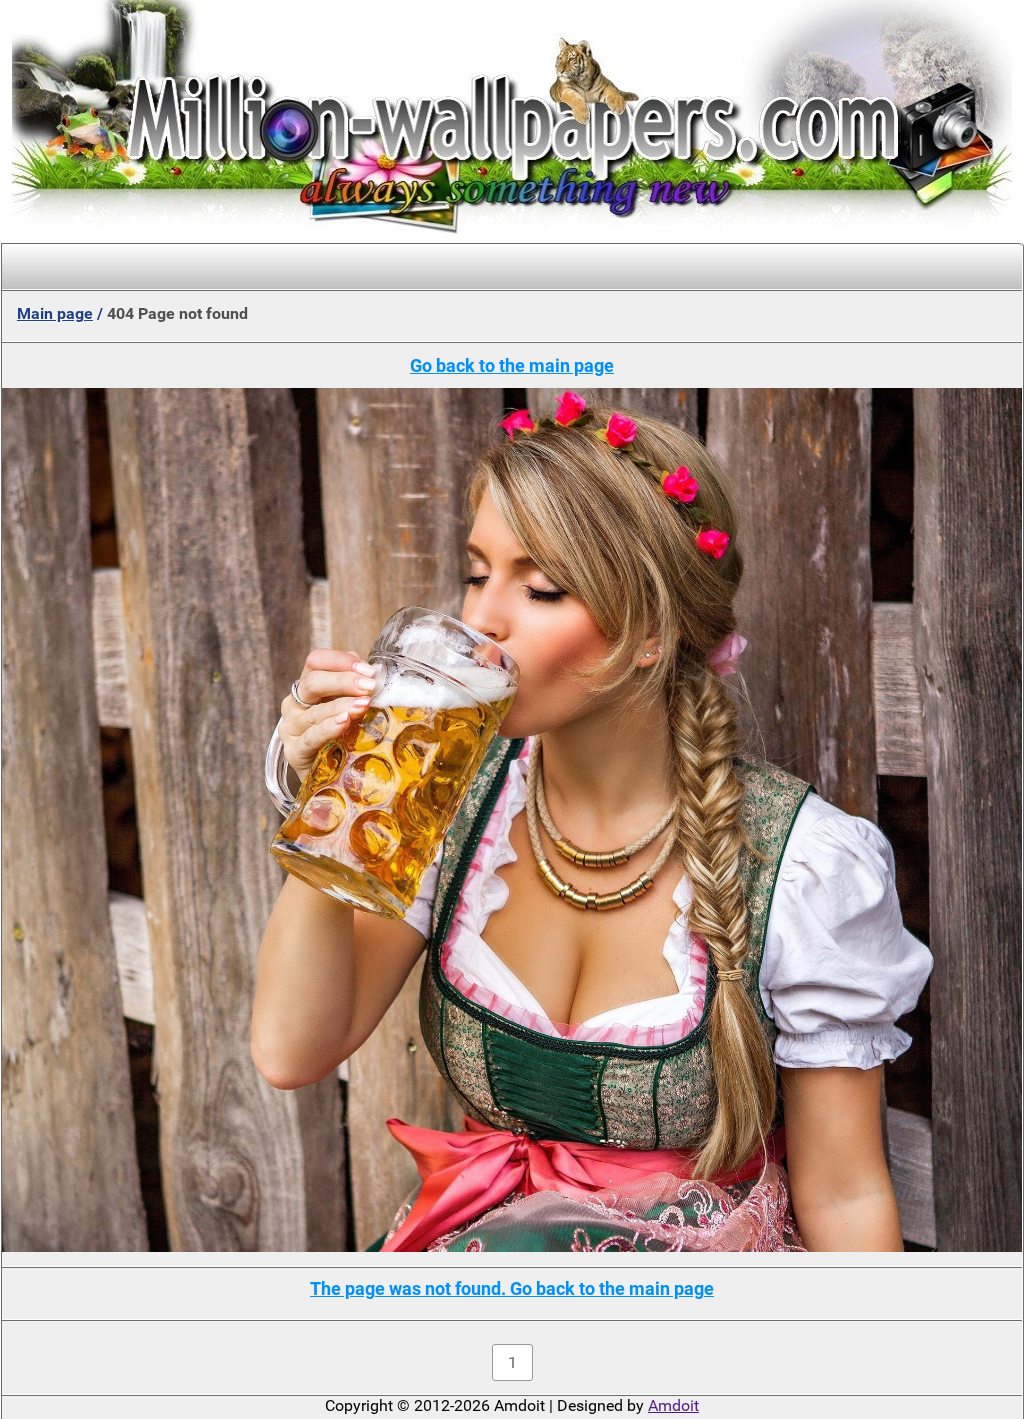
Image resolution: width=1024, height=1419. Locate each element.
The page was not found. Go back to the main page (512, 1288)
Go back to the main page (512, 365)
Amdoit (673, 1405)
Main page (55, 313)
